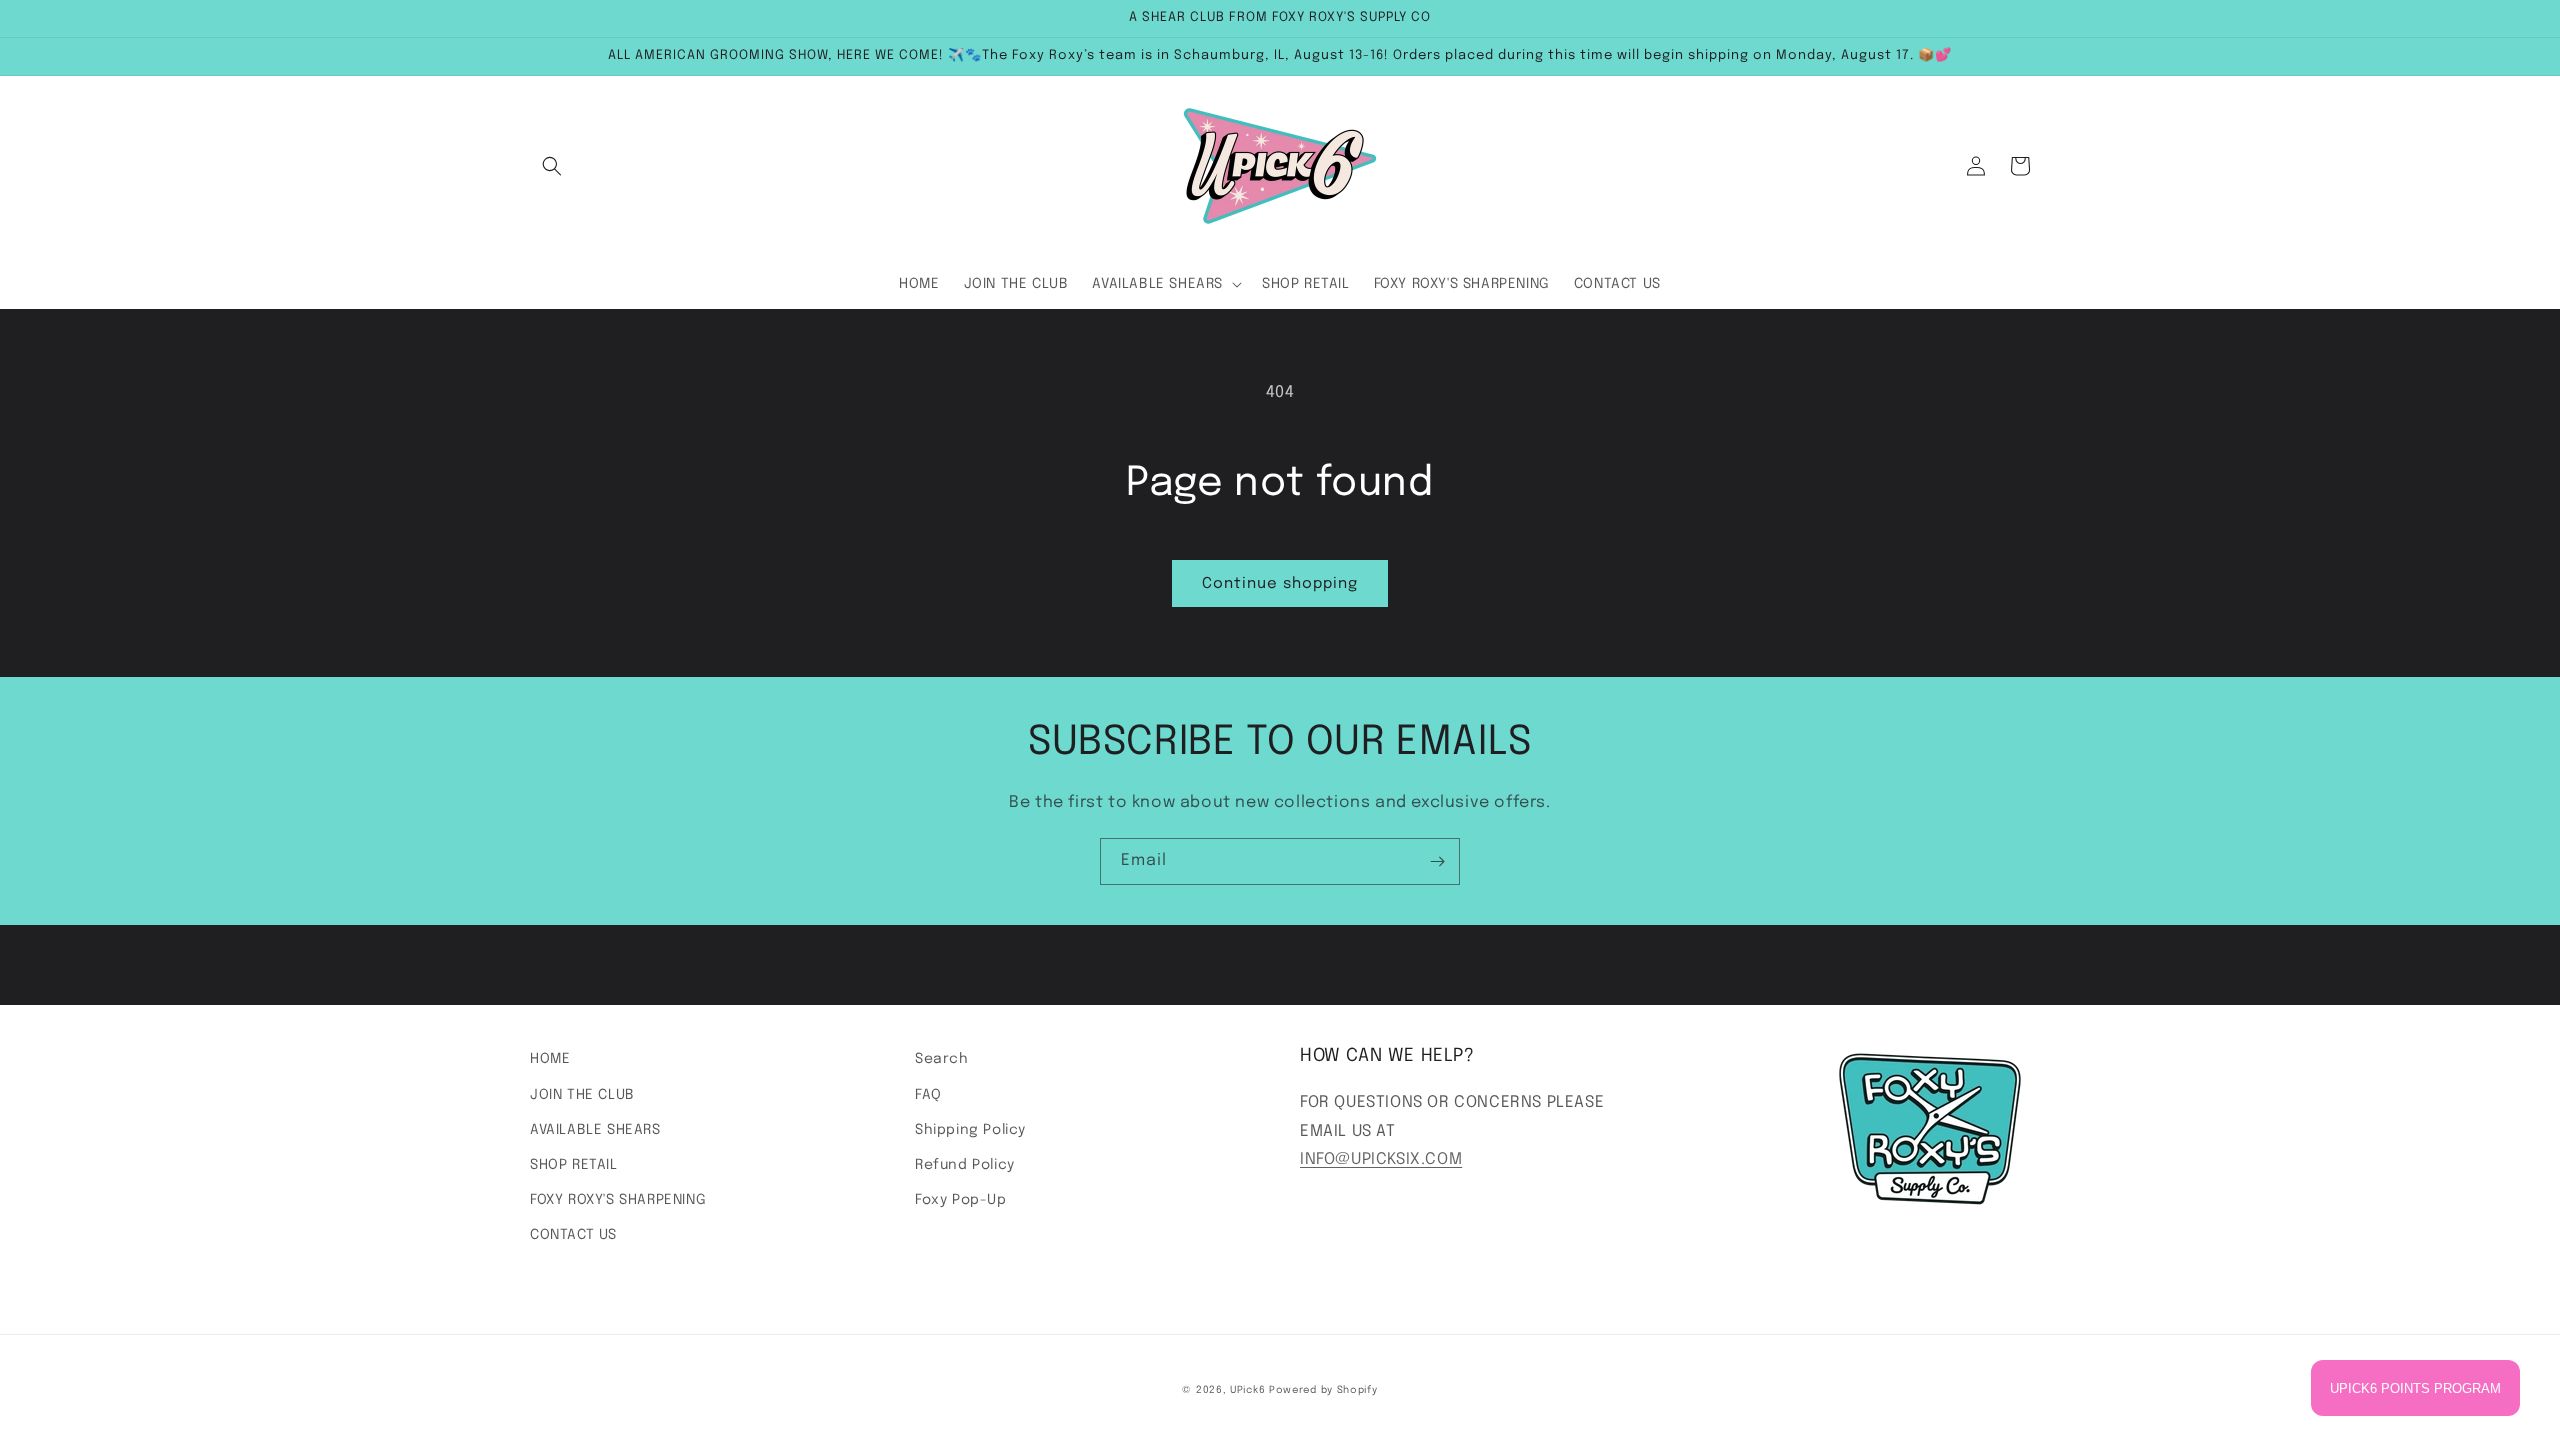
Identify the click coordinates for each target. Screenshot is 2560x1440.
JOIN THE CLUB (582, 1095)
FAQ (928, 1095)
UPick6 (1247, 1390)
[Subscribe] (1437, 861)
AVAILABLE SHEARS (595, 1130)
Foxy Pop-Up (961, 1200)
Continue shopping (1280, 584)
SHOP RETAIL (574, 1165)
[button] (552, 166)
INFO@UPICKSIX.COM (1381, 1159)
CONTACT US (573, 1235)
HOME (550, 1059)
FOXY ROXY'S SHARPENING (618, 1200)
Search (942, 1059)
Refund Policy (965, 1165)
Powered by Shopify (1323, 1390)
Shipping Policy (970, 1130)
